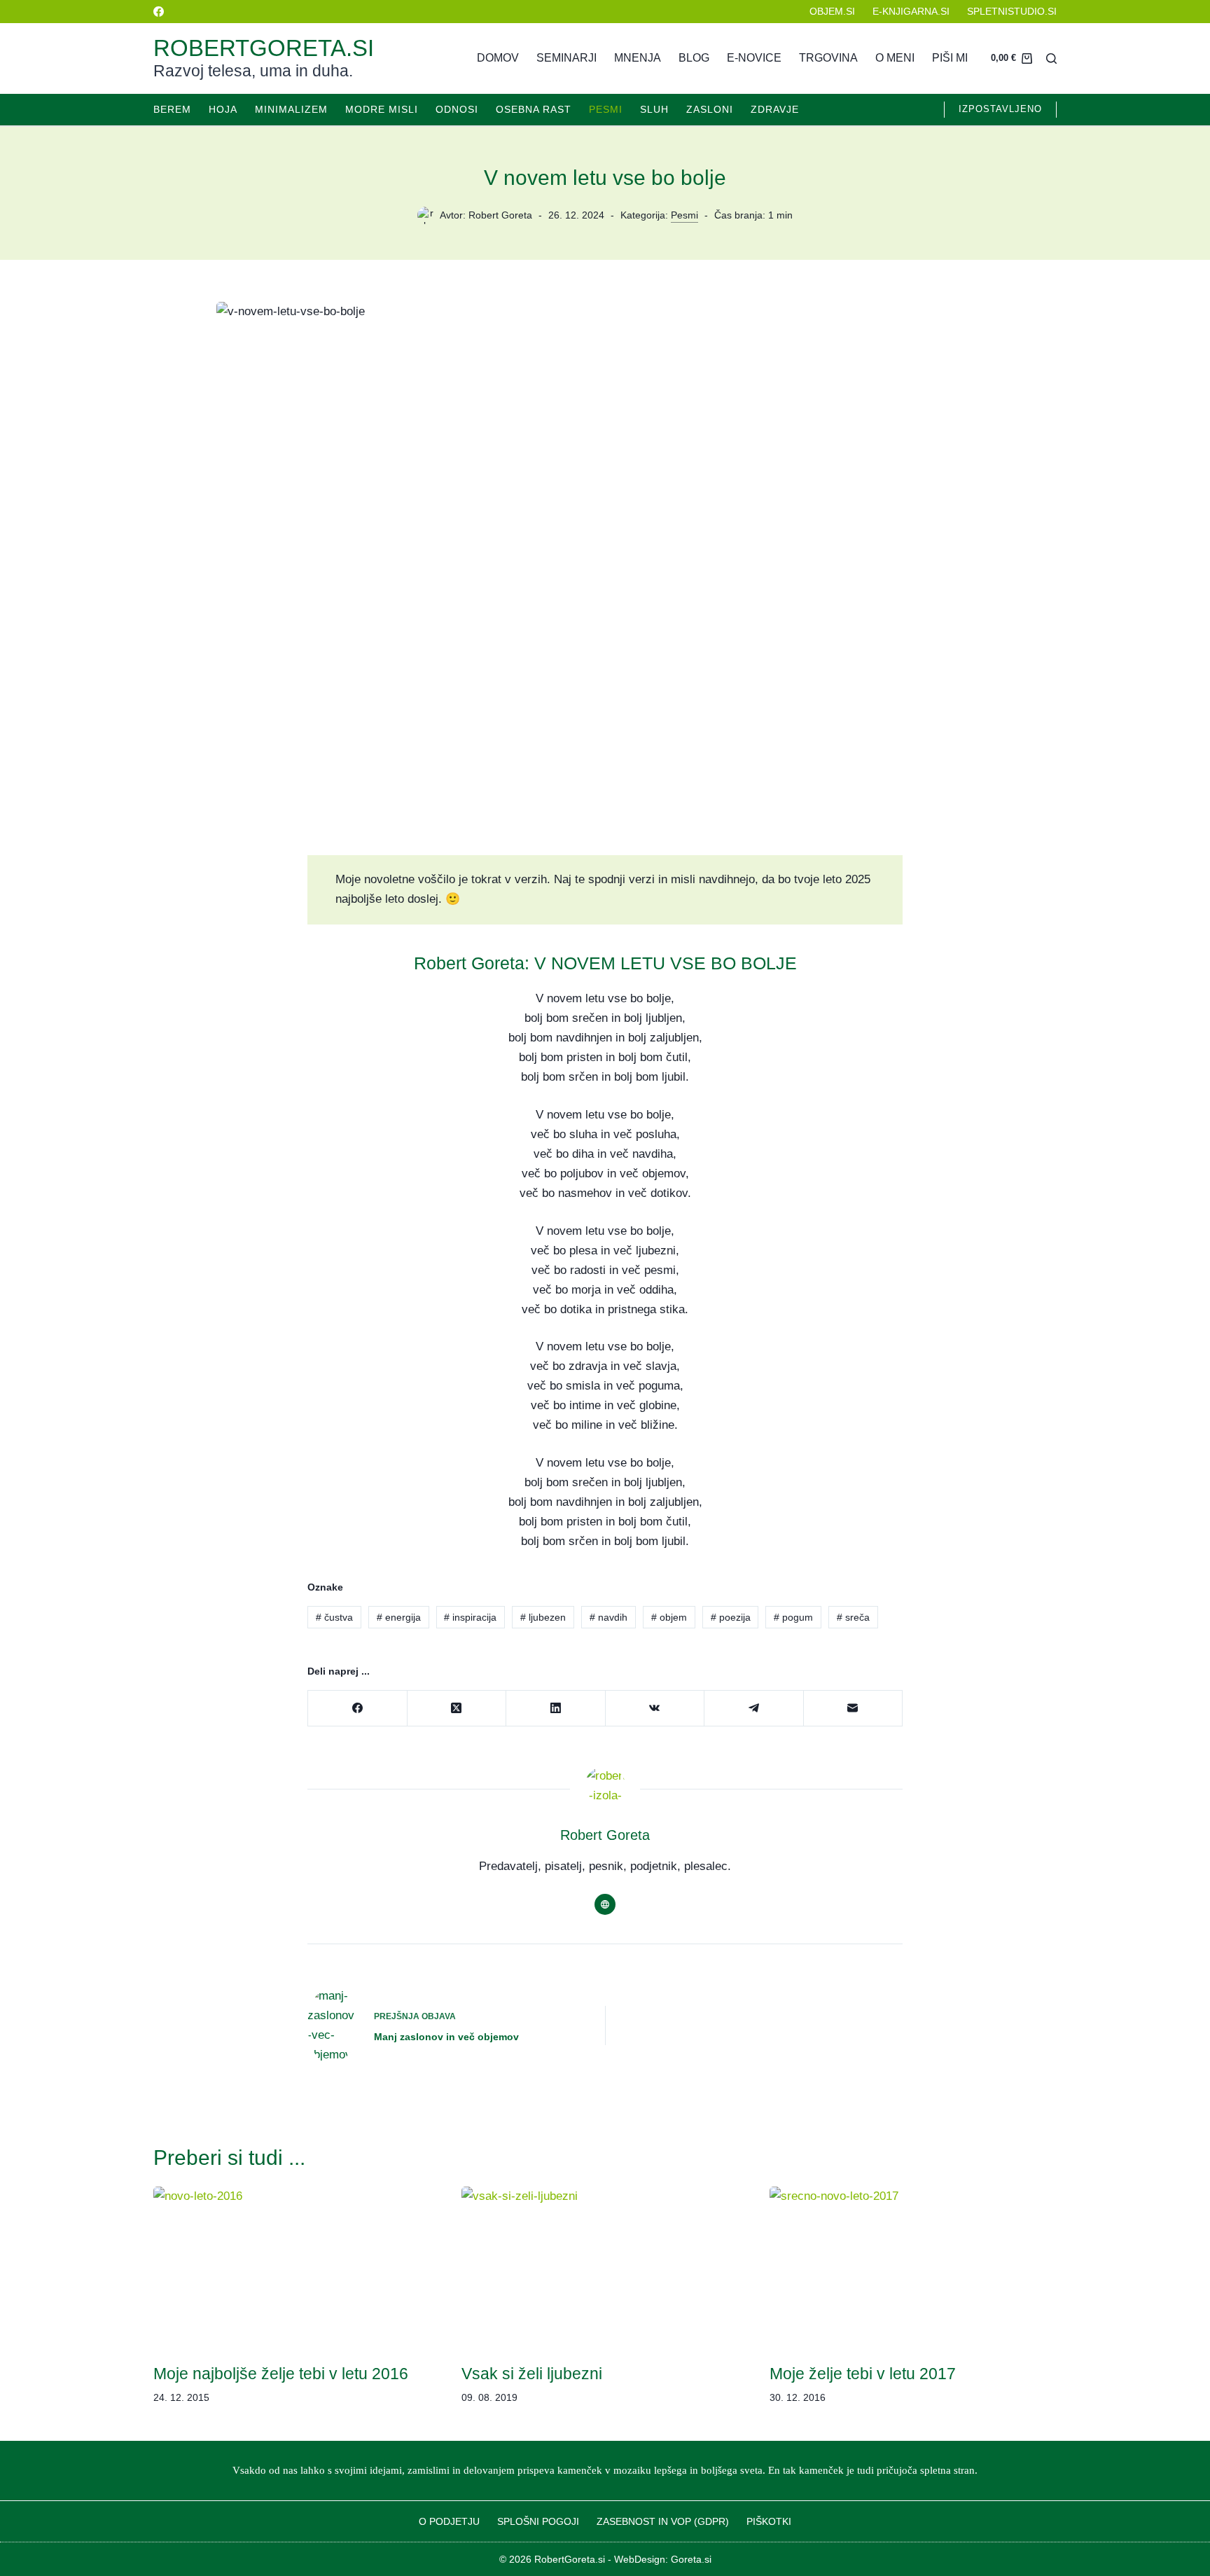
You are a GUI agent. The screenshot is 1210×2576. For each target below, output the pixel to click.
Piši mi (950, 58)
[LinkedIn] (556, 1709)
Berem (172, 109)
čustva (334, 1617)
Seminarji (566, 58)
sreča (853, 1617)
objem (669, 1617)
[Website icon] (605, 1904)
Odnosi (457, 109)
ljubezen (543, 1617)
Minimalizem (291, 109)
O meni (895, 58)
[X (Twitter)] (457, 1709)
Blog (694, 58)
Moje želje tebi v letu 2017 (863, 2374)
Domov (498, 58)
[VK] (655, 1709)
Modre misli (382, 109)
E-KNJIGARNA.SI (911, 11)
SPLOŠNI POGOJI (538, 2521)
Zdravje (775, 109)
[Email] (854, 1709)
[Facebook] (159, 12)
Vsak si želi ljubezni (532, 2374)
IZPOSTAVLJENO (1000, 109)
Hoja (223, 109)
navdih (609, 1617)
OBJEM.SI (832, 11)
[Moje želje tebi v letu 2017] (913, 2267)
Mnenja (638, 58)
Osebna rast (534, 109)
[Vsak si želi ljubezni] (605, 2267)
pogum (793, 1617)
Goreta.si (691, 2559)
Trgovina (828, 58)
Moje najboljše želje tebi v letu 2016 (281, 2374)
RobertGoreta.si (264, 48)
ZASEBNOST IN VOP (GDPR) (663, 2521)
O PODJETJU (449, 2521)
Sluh (654, 109)
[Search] (1051, 58)
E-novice (754, 58)
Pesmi (606, 109)
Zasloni (710, 109)
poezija (731, 1617)
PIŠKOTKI (769, 2521)
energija (399, 1617)
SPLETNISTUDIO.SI (1012, 11)
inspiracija (470, 1617)
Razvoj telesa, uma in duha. (253, 71)
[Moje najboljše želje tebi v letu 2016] (297, 2267)
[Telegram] (754, 1709)
